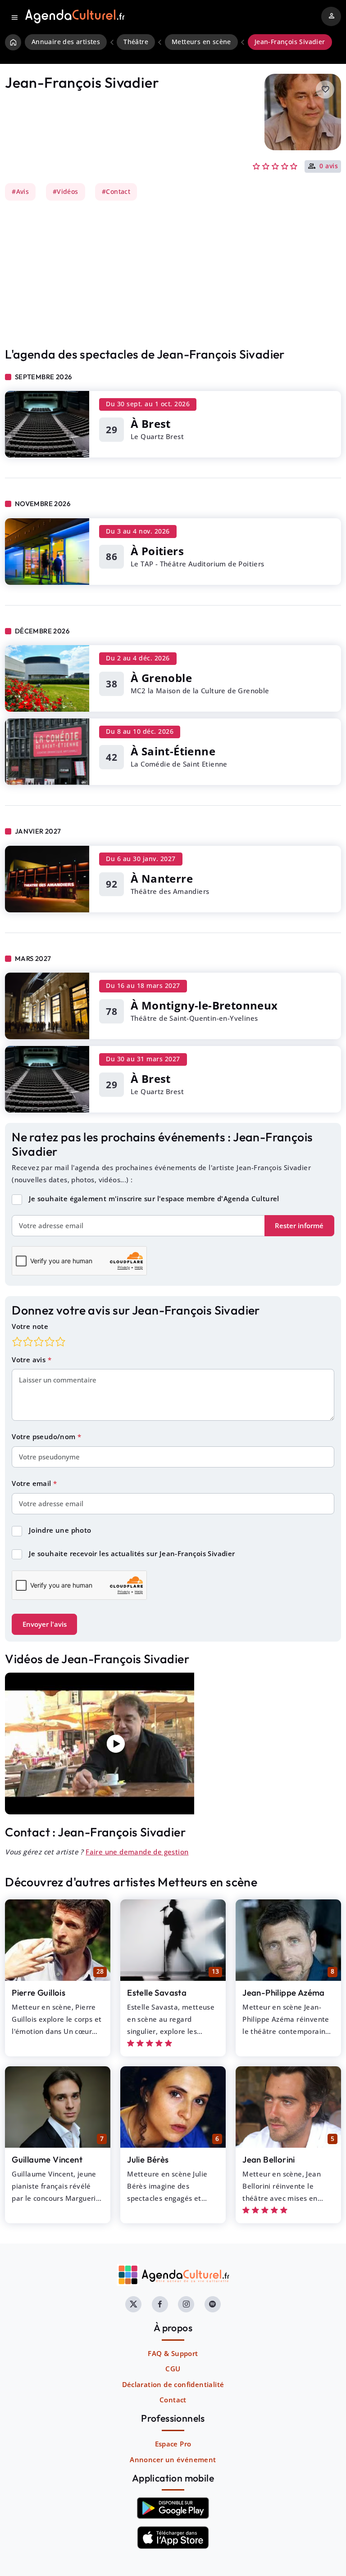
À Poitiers (157, 551)
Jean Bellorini (269, 2159)
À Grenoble (161, 678)
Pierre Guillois (39, 1993)
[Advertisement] (173, 274)
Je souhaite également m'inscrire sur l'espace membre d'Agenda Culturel (154, 1198)
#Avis (20, 192)
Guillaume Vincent (47, 2159)
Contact (173, 2400)
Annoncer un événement (173, 2459)
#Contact (116, 192)
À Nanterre (162, 878)
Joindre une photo (60, 1530)
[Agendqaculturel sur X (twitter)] (133, 2304)
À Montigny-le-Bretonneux (204, 1005)
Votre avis (30, 1360)
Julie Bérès (148, 2159)
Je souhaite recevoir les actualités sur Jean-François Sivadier (132, 1553)
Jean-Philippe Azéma (284, 1993)
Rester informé (299, 1225)
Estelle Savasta (157, 1993)
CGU (173, 2369)
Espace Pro (173, 2444)
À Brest (151, 424)
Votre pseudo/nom (45, 1436)
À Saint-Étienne (173, 751)
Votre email (32, 1483)
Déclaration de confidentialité (173, 2384)
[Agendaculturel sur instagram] (186, 2304)
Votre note (30, 1326)
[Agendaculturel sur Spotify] (213, 2304)
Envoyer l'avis (45, 1624)
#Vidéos (66, 192)
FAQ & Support (173, 2353)
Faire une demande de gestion (137, 1852)
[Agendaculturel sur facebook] (160, 2304)
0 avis (329, 166)
